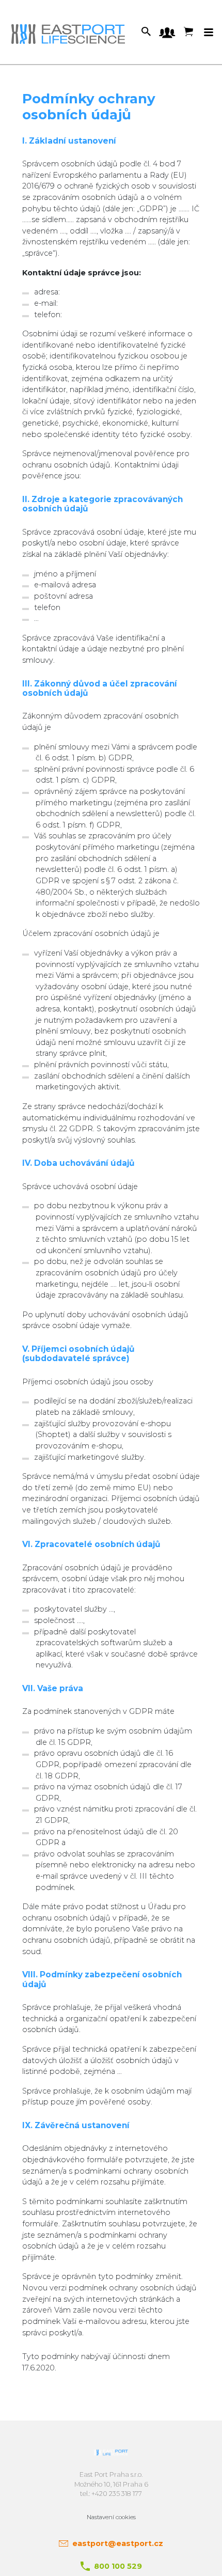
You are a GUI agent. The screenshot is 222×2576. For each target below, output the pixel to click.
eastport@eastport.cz (118, 2543)
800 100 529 (118, 2566)
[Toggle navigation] (209, 33)
